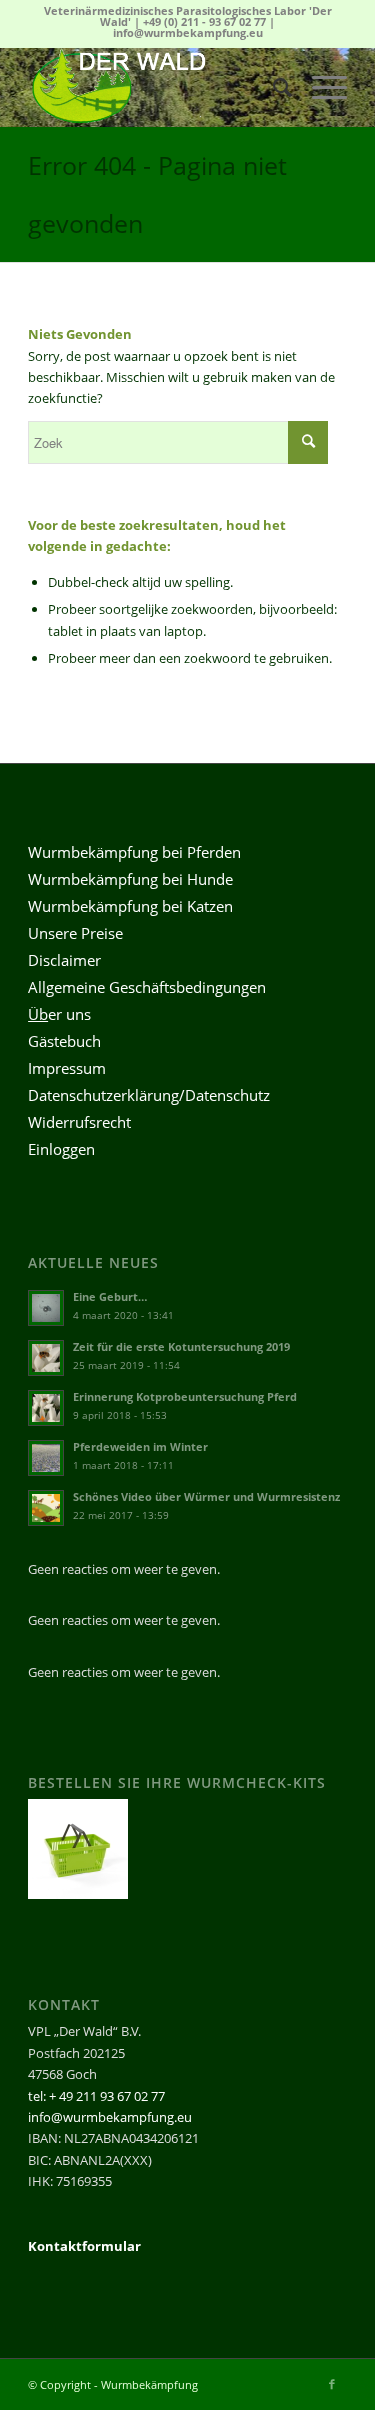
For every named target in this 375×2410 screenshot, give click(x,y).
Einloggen (61, 1149)
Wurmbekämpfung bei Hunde (130, 879)
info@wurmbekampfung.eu (188, 32)
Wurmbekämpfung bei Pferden (134, 852)
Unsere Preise (75, 933)
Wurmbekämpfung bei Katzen (130, 906)
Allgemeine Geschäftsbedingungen (147, 987)
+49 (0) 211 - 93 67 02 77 (204, 21)
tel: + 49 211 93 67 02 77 (96, 2096)
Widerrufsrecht (79, 1122)
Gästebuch (64, 1041)
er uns (59, 1014)
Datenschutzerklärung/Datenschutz (149, 1095)
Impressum (67, 1068)
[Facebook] (332, 2384)
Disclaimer (64, 960)
